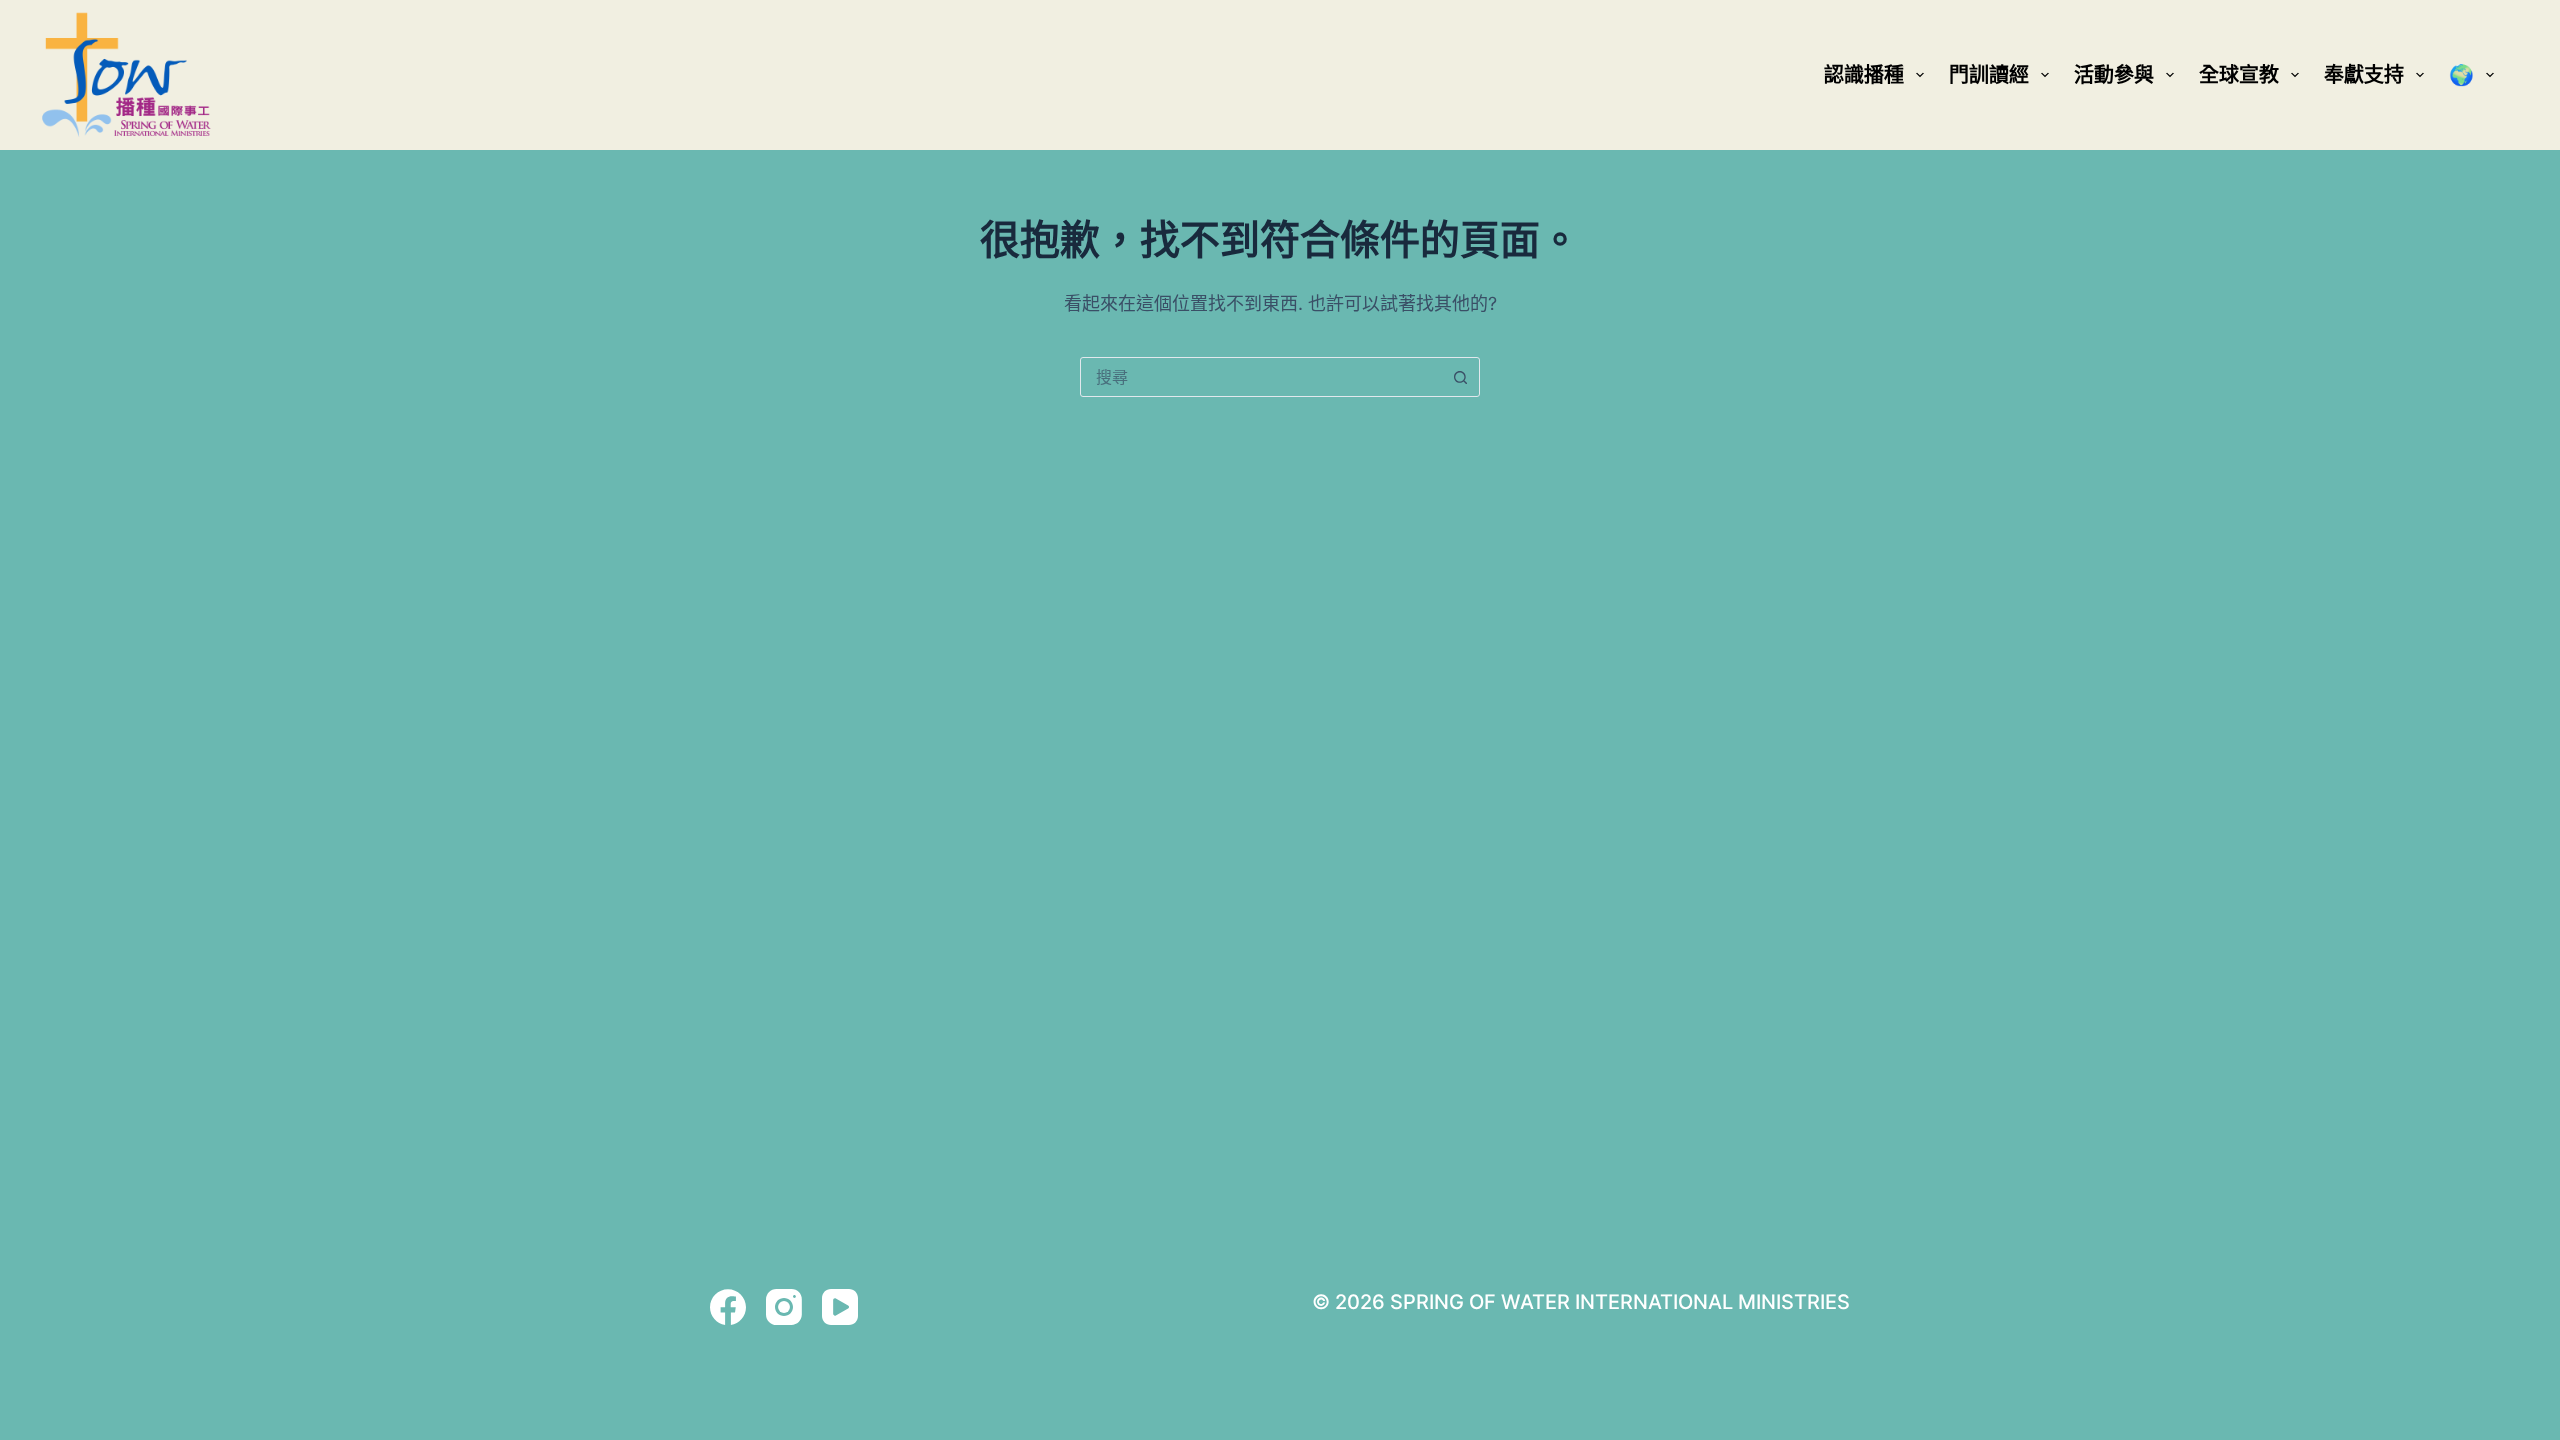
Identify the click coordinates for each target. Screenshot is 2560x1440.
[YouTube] (840, 1307)
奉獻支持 (2364, 75)
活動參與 (2114, 75)
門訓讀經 (1989, 75)
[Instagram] (784, 1307)
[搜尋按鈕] (1460, 377)
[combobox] (1261, 377)
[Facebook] (728, 1307)
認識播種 (1864, 75)
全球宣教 (2239, 75)
